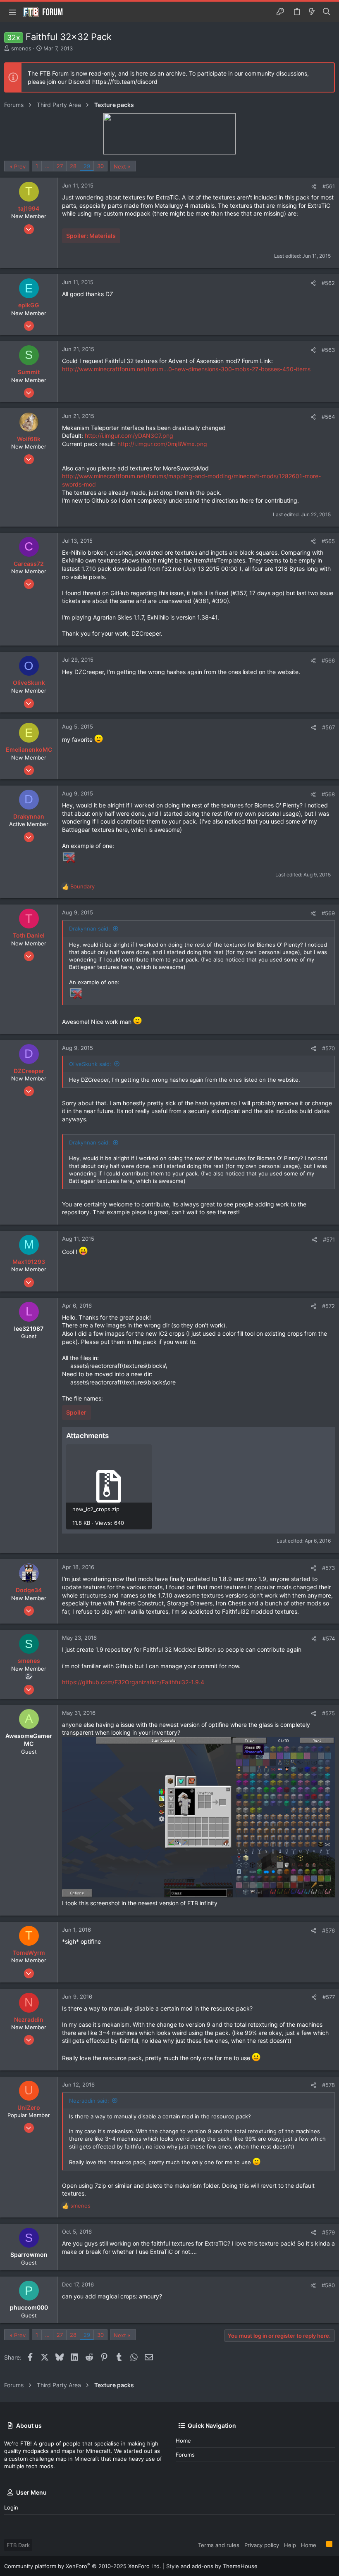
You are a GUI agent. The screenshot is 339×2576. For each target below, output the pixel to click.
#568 (328, 794)
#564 (328, 417)
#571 (329, 1239)
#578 (328, 2085)
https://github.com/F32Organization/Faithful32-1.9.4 (133, 1682)
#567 (328, 727)
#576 (328, 1930)
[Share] (314, 186)
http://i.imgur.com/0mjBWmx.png (162, 444)
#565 (328, 541)
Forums (185, 2455)
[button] (12, 12)
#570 (328, 1048)
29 (87, 166)
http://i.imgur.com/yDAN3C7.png (129, 436)
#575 (328, 1713)
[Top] (321, 2545)
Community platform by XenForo (83, 2566)
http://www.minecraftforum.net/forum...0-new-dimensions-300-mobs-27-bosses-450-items (186, 369)
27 (60, 166)
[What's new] (312, 12)
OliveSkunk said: (90, 1064)
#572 (328, 1306)
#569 (328, 913)
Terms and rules (219, 2545)
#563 (328, 350)
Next (120, 166)
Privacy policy (262, 2545)
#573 (328, 1568)
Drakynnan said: (90, 928)
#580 (328, 2285)
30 (100, 166)
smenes (21, 48)
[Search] (327, 12)
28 (73, 166)
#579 (328, 2232)
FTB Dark (18, 2545)
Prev (20, 166)
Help (290, 2545)
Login (11, 2507)
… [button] (47, 166)
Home (183, 2441)
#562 (328, 283)
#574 (329, 1638)
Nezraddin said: (89, 2101)
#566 (328, 660)
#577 (329, 1997)
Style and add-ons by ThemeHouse (212, 2566)
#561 (329, 186)
